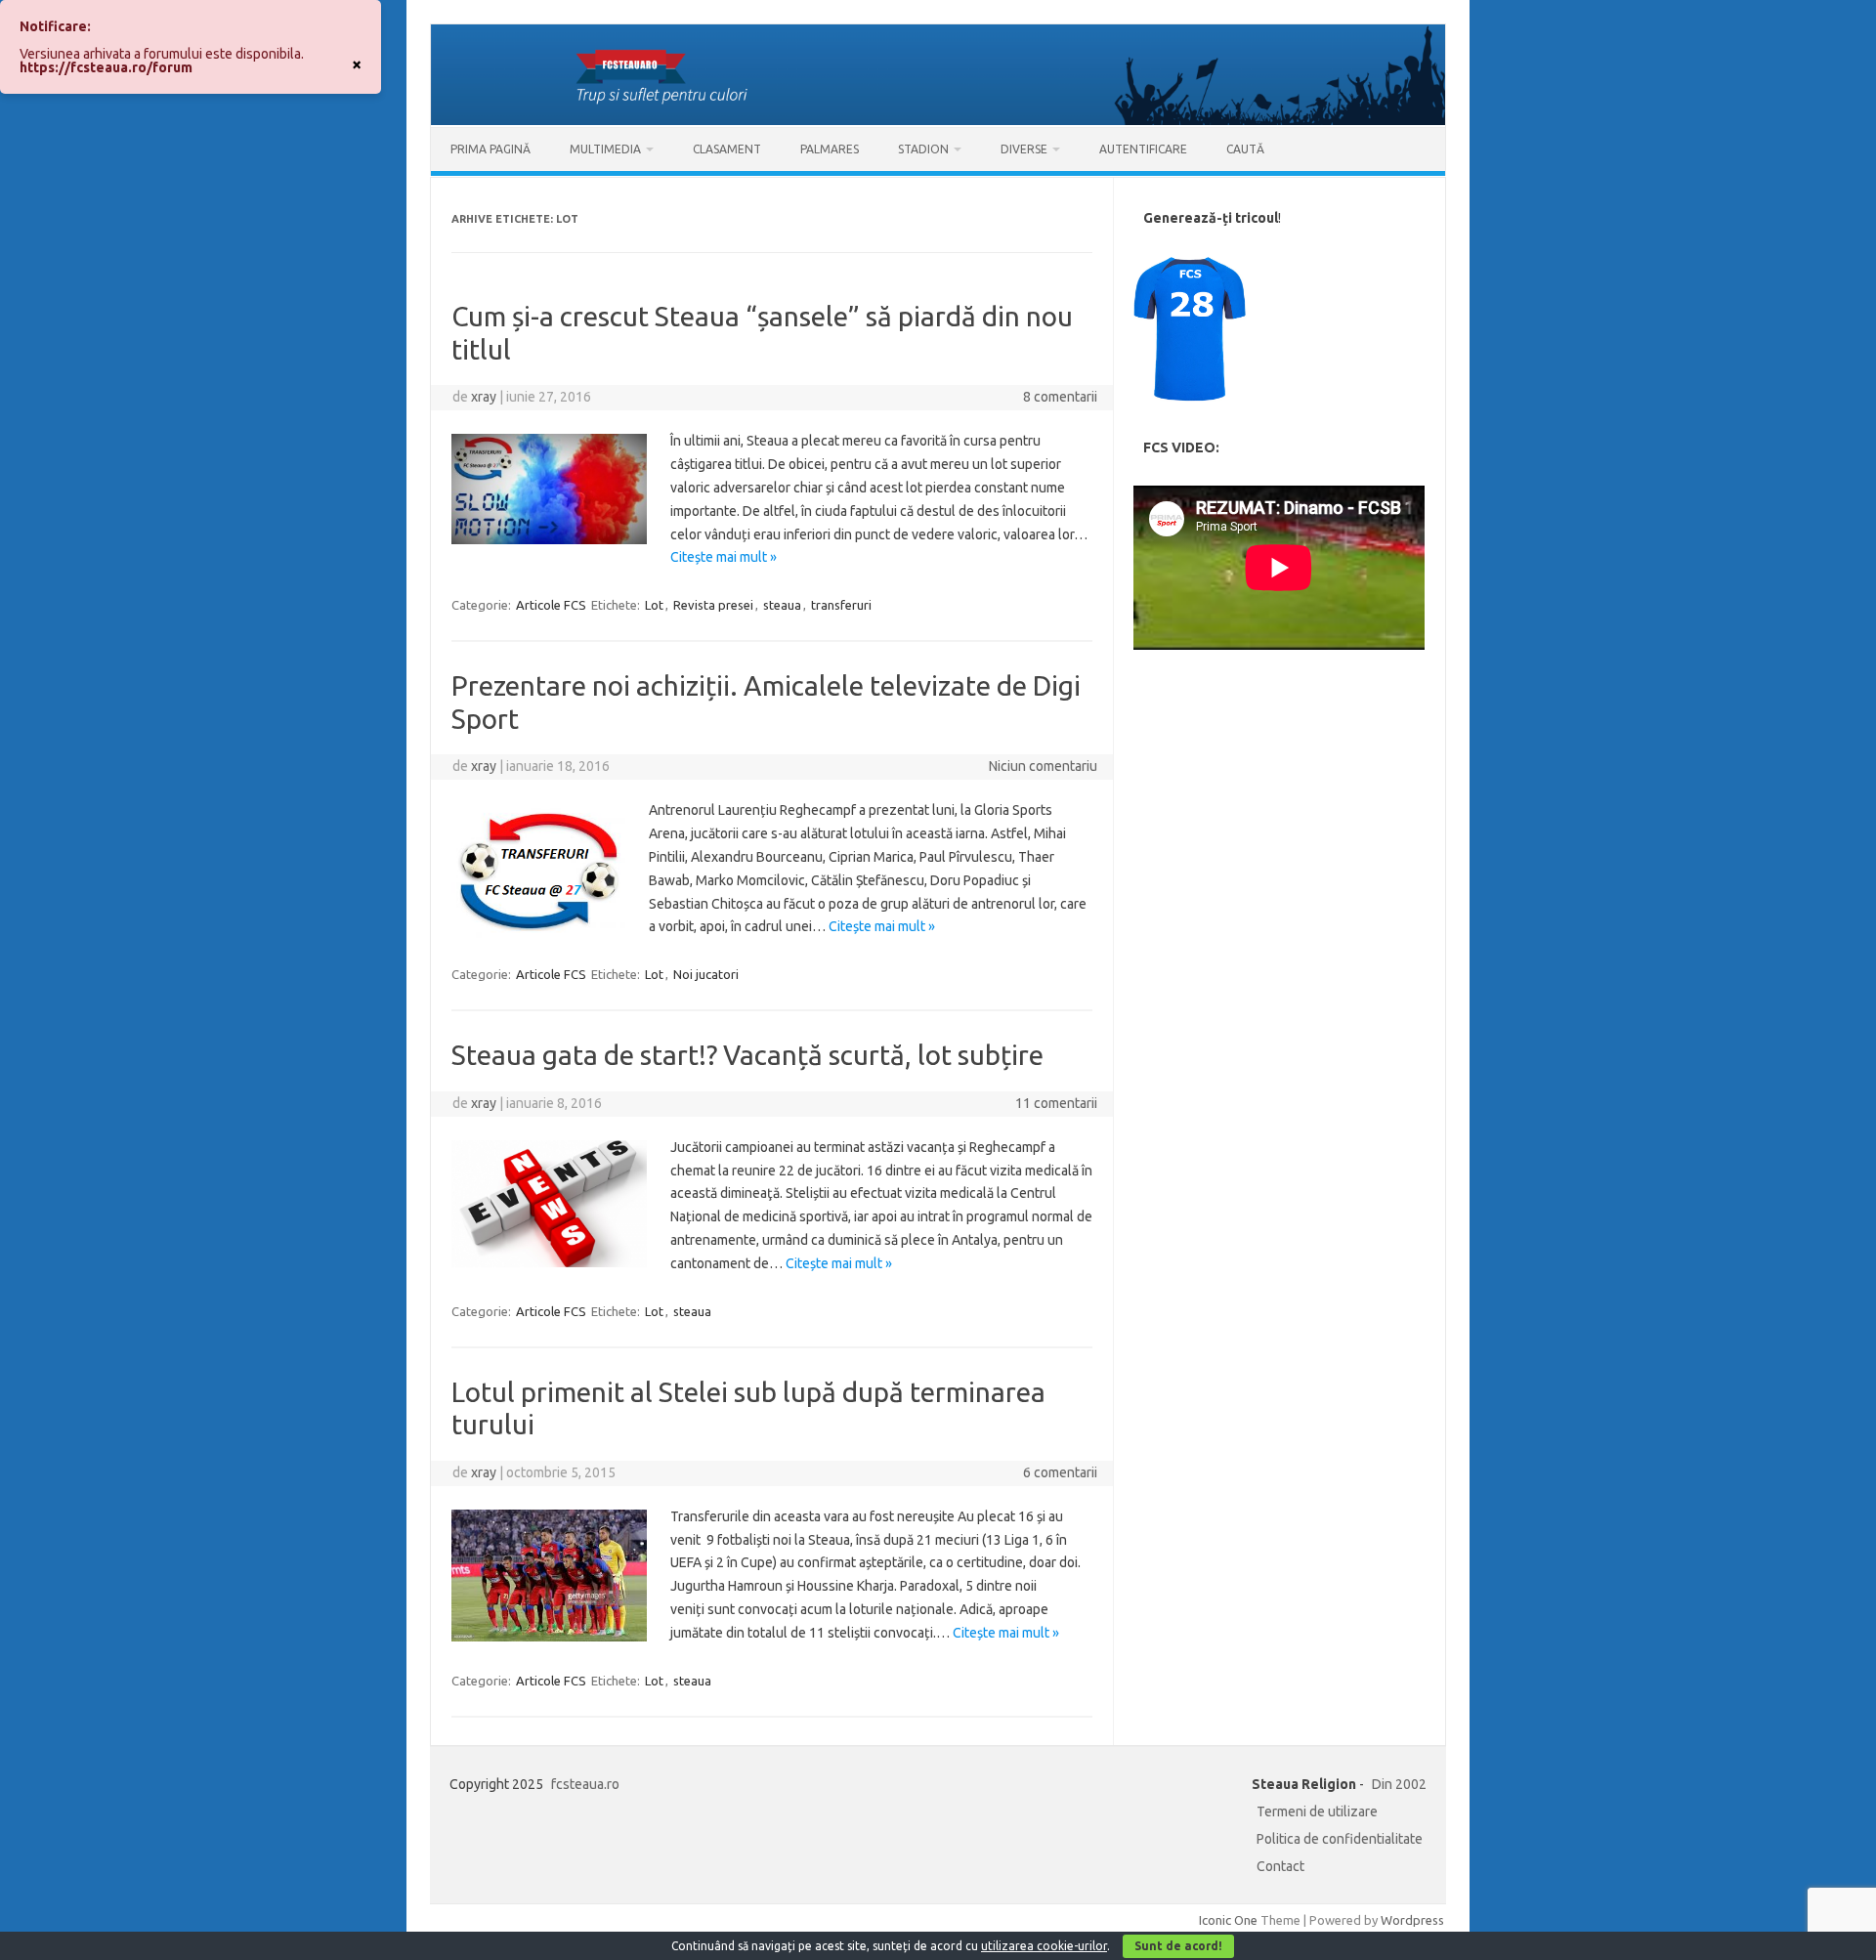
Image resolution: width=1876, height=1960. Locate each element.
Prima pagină (490, 149)
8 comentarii (1060, 397)
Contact (1280, 1866)
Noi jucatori (706, 974)
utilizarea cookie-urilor (1044, 1946)
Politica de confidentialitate (1340, 1839)
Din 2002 (1399, 1784)
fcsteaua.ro (585, 1784)
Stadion (923, 149)
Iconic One (1228, 1920)
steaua (782, 605)
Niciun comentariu (1043, 766)
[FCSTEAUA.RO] (938, 120)
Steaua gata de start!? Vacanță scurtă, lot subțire (747, 1055)
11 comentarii (1056, 1103)
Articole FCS (551, 605)
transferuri (841, 605)
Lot (654, 605)
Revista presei (713, 605)
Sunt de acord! (1178, 1946)
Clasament (727, 149)
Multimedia (605, 149)
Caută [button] (1245, 149)
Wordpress (1412, 1920)
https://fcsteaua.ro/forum (106, 67)
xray (484, 397)
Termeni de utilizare (1317, 1811)
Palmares (830, 149)
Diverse (1024, 149)
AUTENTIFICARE (1143, 149)
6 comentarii (1060, 1472)
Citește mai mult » (724, 557)
